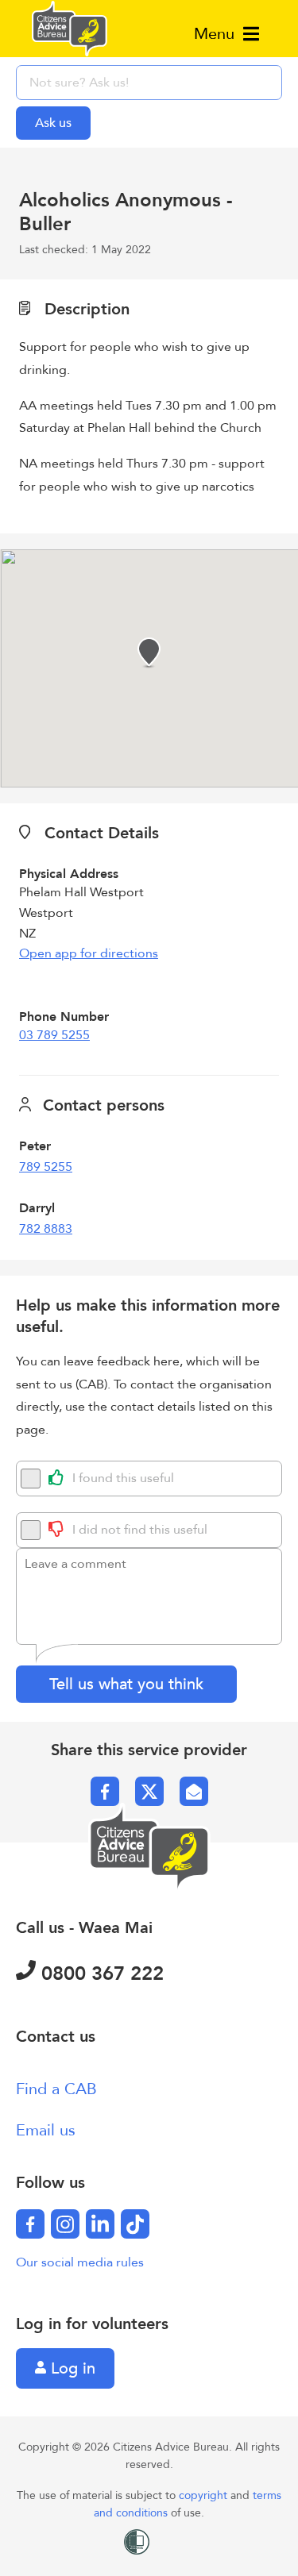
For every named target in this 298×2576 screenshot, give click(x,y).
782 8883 (46, 1229)
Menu (217, 34)
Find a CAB (56, 2089)
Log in (71, 2368)
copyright (205, 2495)
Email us (46, 2130)
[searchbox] (149, 83)
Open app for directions (89, 953)
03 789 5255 (54, 1035)
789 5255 (46, 1167)
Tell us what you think (126, 1684)
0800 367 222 (100, 1974)
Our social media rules (80, 2262)
